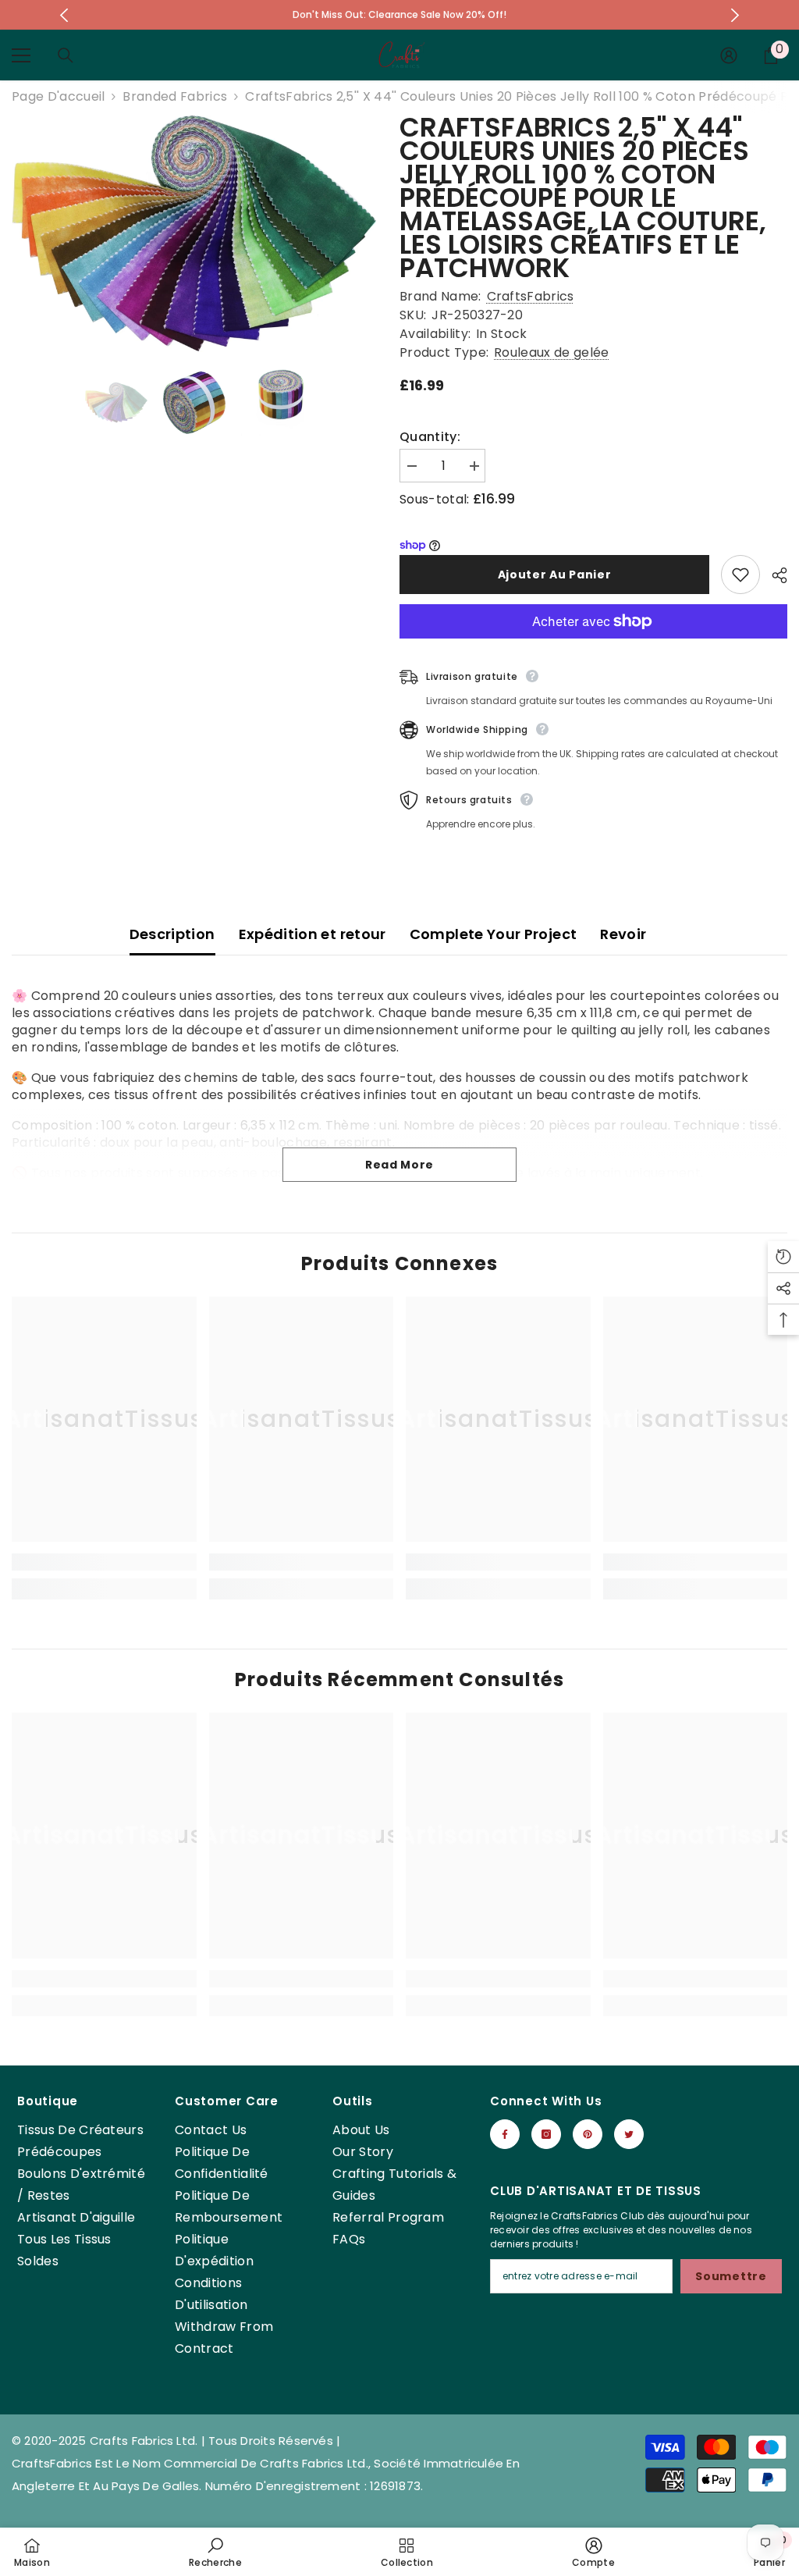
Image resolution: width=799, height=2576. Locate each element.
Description (172, 934)
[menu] (21, 55)
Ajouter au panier (555, 575)
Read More (399, 1165)
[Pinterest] (588, 2134)
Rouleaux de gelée (551, 352)
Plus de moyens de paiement (593, 647)
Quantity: (430, 437)
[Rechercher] (66, 55)
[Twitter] (629, 2134)
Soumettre (731, 2276)
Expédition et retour (312, 934)
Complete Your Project (494, 934)
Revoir (623, 934)
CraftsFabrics (531, 296)
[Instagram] (546, 2134)
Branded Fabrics (175, 96)
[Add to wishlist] (740, 575)
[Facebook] (505, 2134)
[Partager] (774, 575)
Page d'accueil (58, 97)
